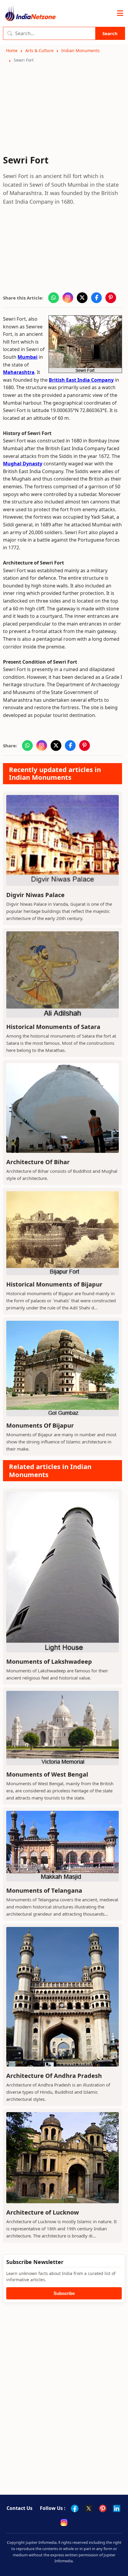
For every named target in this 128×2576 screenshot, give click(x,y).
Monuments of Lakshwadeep (49, 1662)
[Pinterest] (103, 2508)
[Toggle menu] (120, 13)
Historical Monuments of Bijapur (54, 1284)
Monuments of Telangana (44, 1890)
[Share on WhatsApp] (54, 298)
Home (12, 50)
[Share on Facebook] (96, 298)
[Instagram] (64, 2522)
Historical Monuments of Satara (53, 1027)
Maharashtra (19, 372)
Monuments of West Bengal (47, 1774)
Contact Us (19, 2508)
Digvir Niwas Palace (35, 895)
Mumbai (28, 357)
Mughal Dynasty (23, 464)
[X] (89, 2508)
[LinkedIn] (117, 2508)
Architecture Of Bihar (38, 1162)
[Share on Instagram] (68, 298)
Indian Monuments (81, 50)
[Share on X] (82, 298)
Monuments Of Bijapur (40, 1425)
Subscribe (64, 2293)
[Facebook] (75, 2508)
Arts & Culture (39, 50)
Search (110, 33)
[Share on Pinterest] (111, 298)
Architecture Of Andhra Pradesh (54, 2076)
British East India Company (81, 380)
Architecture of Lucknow (43, 2212)
